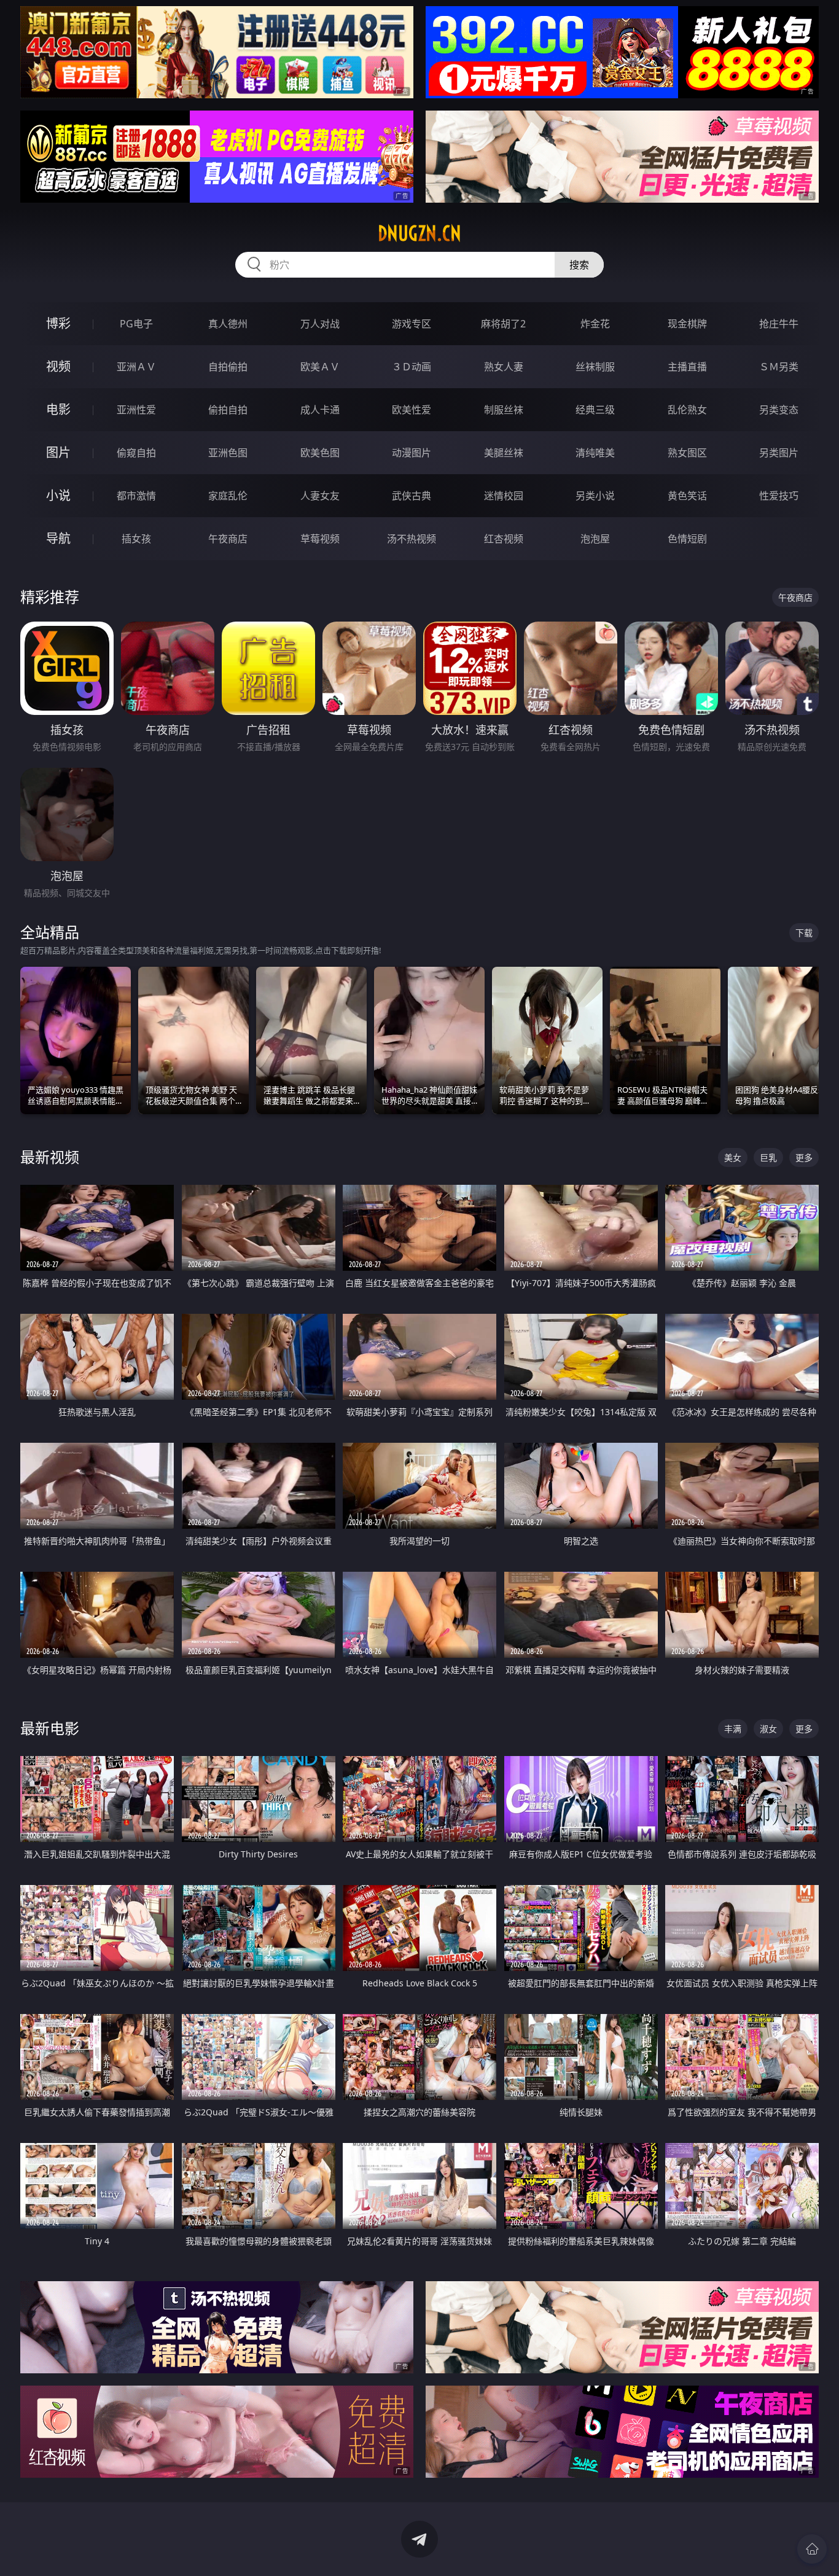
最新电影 (50, 1728)
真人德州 (228, 324)
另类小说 (595, 496)
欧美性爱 (412, 410)
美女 (733, 1157)
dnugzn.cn (419, 233)
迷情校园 (504, 496)
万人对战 (320, 324)
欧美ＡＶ (320, 367)
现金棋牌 (687, 324)
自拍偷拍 (228, 367)
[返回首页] (812, 2549)
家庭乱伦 (228, 496)
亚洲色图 (228, 453)
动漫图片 (412, 453)
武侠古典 (412, 496)
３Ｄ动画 (412, 367)
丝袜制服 (595, 367)
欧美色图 (320, 453)
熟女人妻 (504, 367)
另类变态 (779, 410)
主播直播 (687, 367)
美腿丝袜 (504, 453)
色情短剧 (687, 539)
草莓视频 (320, 539)
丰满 (733, 1729)
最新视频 (50, 1157)
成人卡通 (320, 410)
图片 (58, 452)
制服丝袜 (504, 410)
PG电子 (136, 324)
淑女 (768, 1729)
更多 (804, 1157)
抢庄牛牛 (779, 324)
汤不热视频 (412, 539)
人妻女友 (320, 496)
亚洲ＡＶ (136, 367)
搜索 (579, 265)
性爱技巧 (779, 496)
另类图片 (779, 453)
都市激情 (136, 496)
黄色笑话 (687, 496)
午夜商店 (228, 539)
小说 (58, 495)
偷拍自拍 (228, 410)
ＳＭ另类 (779, 367)
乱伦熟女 (687, 410)
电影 (58, 409)
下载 (804, 933)
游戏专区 (412, 324)
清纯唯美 (595, 453)
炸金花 (595, 324)
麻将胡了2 (503, 324)
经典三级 (595, 410)
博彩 (58, 323)
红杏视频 (504, 539)
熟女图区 (687, 453)
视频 (58, 366)
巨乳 (768, 1157)
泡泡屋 (595, 539)
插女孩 (136, 539)
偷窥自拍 (136, 453)
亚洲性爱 (136, 410)
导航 (58, 538)
